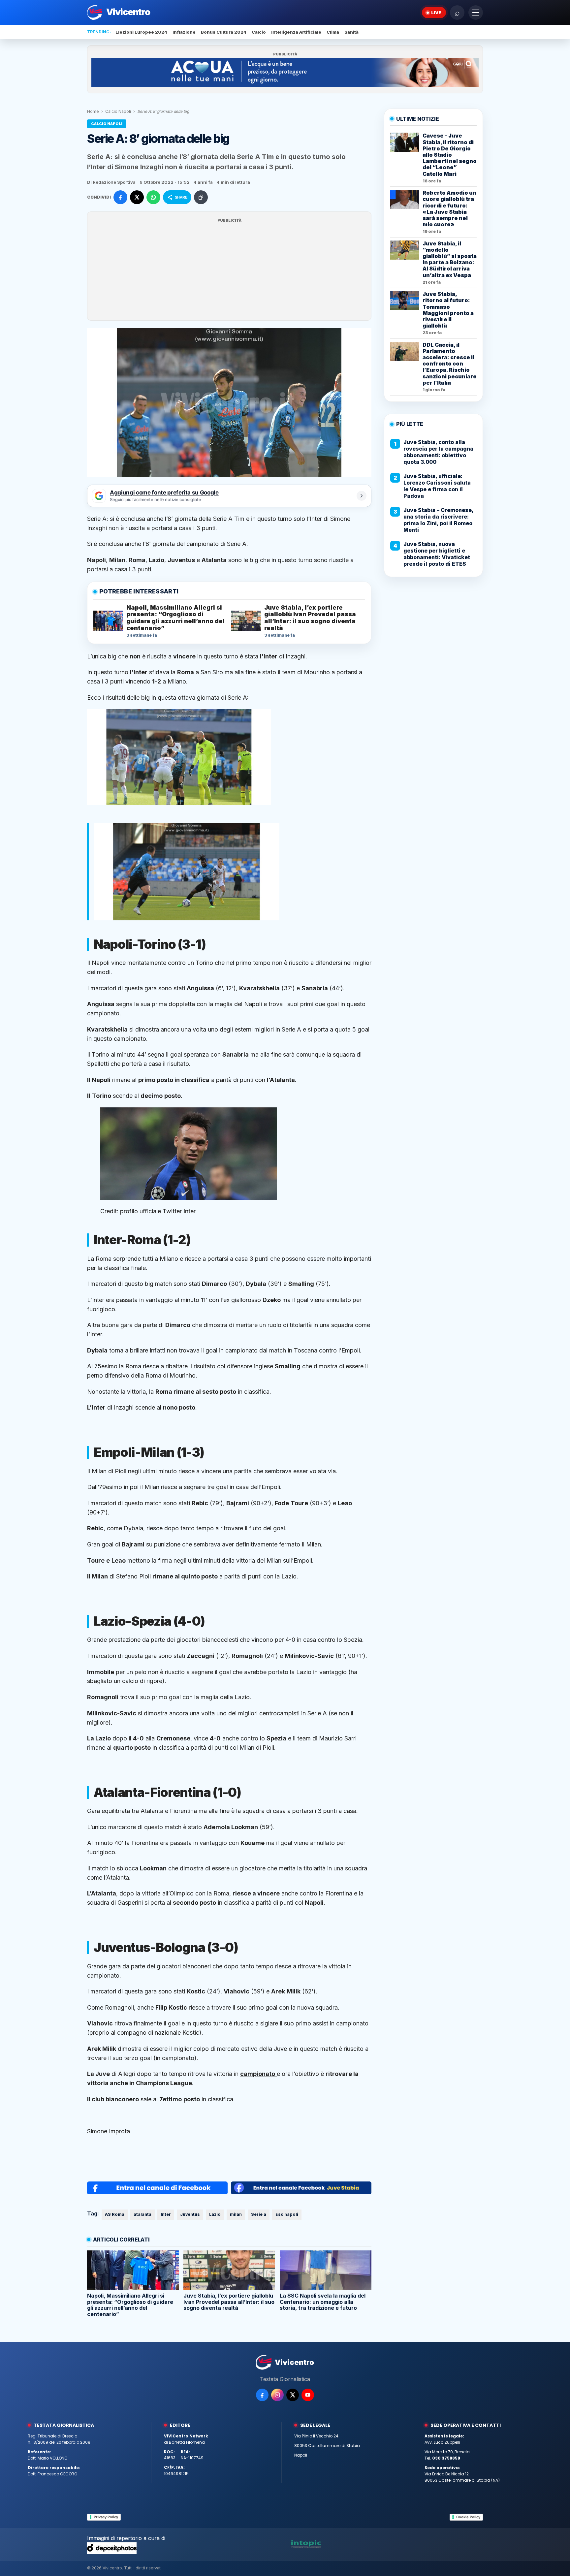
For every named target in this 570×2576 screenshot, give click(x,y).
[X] (293, 2395)
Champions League (164, 2083)
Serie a (259, 2214)
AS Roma (115, 2214)
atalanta (142, 2214)
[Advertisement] (229, 270)
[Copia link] (201, 197)
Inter (166, 2214)
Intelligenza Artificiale (296, 32)
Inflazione (184, 32)
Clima (333, 32)
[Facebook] (262, 2395)
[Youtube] (308, 2395)
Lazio (215, 2214)
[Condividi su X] (137, 197)
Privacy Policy (106, 2517)
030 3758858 (446, 2458)
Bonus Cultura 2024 (224, 32)
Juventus (190, 2214)
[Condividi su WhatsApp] (153, 197)
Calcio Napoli (118, 111)
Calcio (259, 32)
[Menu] (476, 13)
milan (236, 2214)
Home (93, 111)
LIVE (436, 13)
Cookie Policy (468, 2517)
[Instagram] (277, 2395)
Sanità (351, 32)
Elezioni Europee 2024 (141, 32)
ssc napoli (287, 2214)
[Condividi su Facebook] (120, 197)
